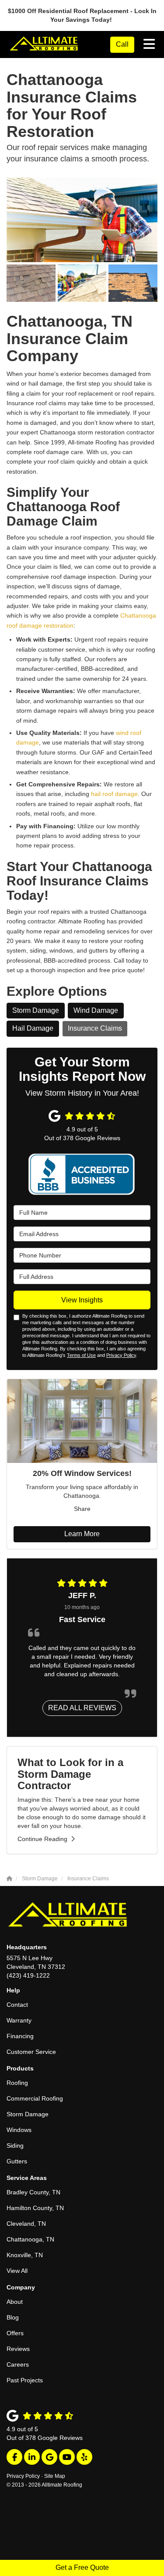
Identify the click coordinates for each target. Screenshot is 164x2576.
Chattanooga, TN (30, 2239)
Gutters (17, 2161)
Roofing (17, 2083)
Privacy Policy (121, 1355)
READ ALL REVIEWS (82, 1708)
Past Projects (25, 2380)
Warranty (19, 2020)
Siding (15, 2146)
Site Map (55, 2476)
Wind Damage (96, 1010)
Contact (17, 2005)
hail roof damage (113, 794)
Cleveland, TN (26, 2224)
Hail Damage (33, 1028)
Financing (20, 2036)
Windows (19, 2130)
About (15, 2302)
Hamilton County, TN (35, 2208)
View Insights (82, 1300)
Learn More (82, 1534)
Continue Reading (42, 1839)
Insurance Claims (95, 1028)
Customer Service (31, 2052)
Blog (13, 2317)
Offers (15, 2333)
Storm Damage (36, 1010)
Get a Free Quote (82, 2567)
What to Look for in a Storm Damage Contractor (70, 1774)
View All (17, 2271)
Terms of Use (81, 1355)
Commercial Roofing (35, 2098)
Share (82, 1509)
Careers (18, 2364)
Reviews (18, 2349)
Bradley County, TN (33, 2192)
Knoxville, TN (25, 2255)
